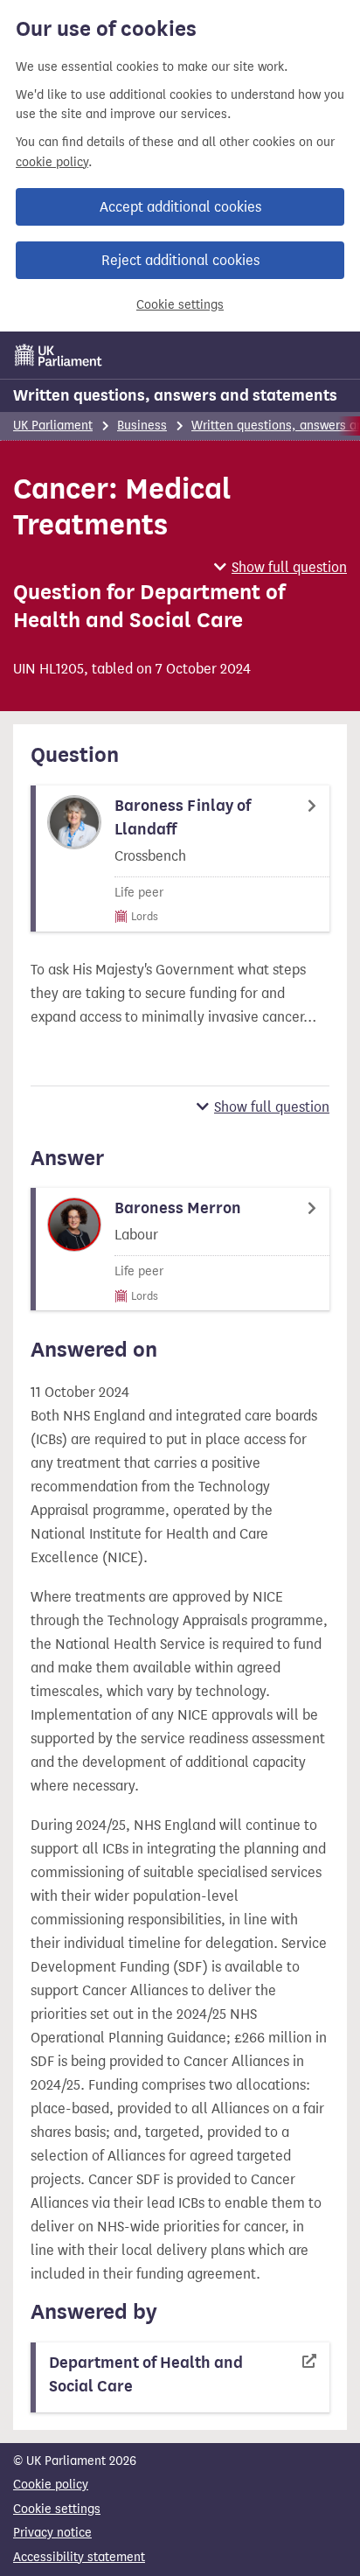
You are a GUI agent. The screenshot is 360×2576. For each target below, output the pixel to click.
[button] (280, 567)
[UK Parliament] (59, 355)
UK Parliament (53, 426)
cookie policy (52, 162)
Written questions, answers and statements (175, 395)
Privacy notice (52, 2533)
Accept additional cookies (180, 207)
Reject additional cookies (180, 260)
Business (142, 426)
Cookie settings (180, 305)
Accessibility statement (79, 2557)
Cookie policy (51, 2485)
